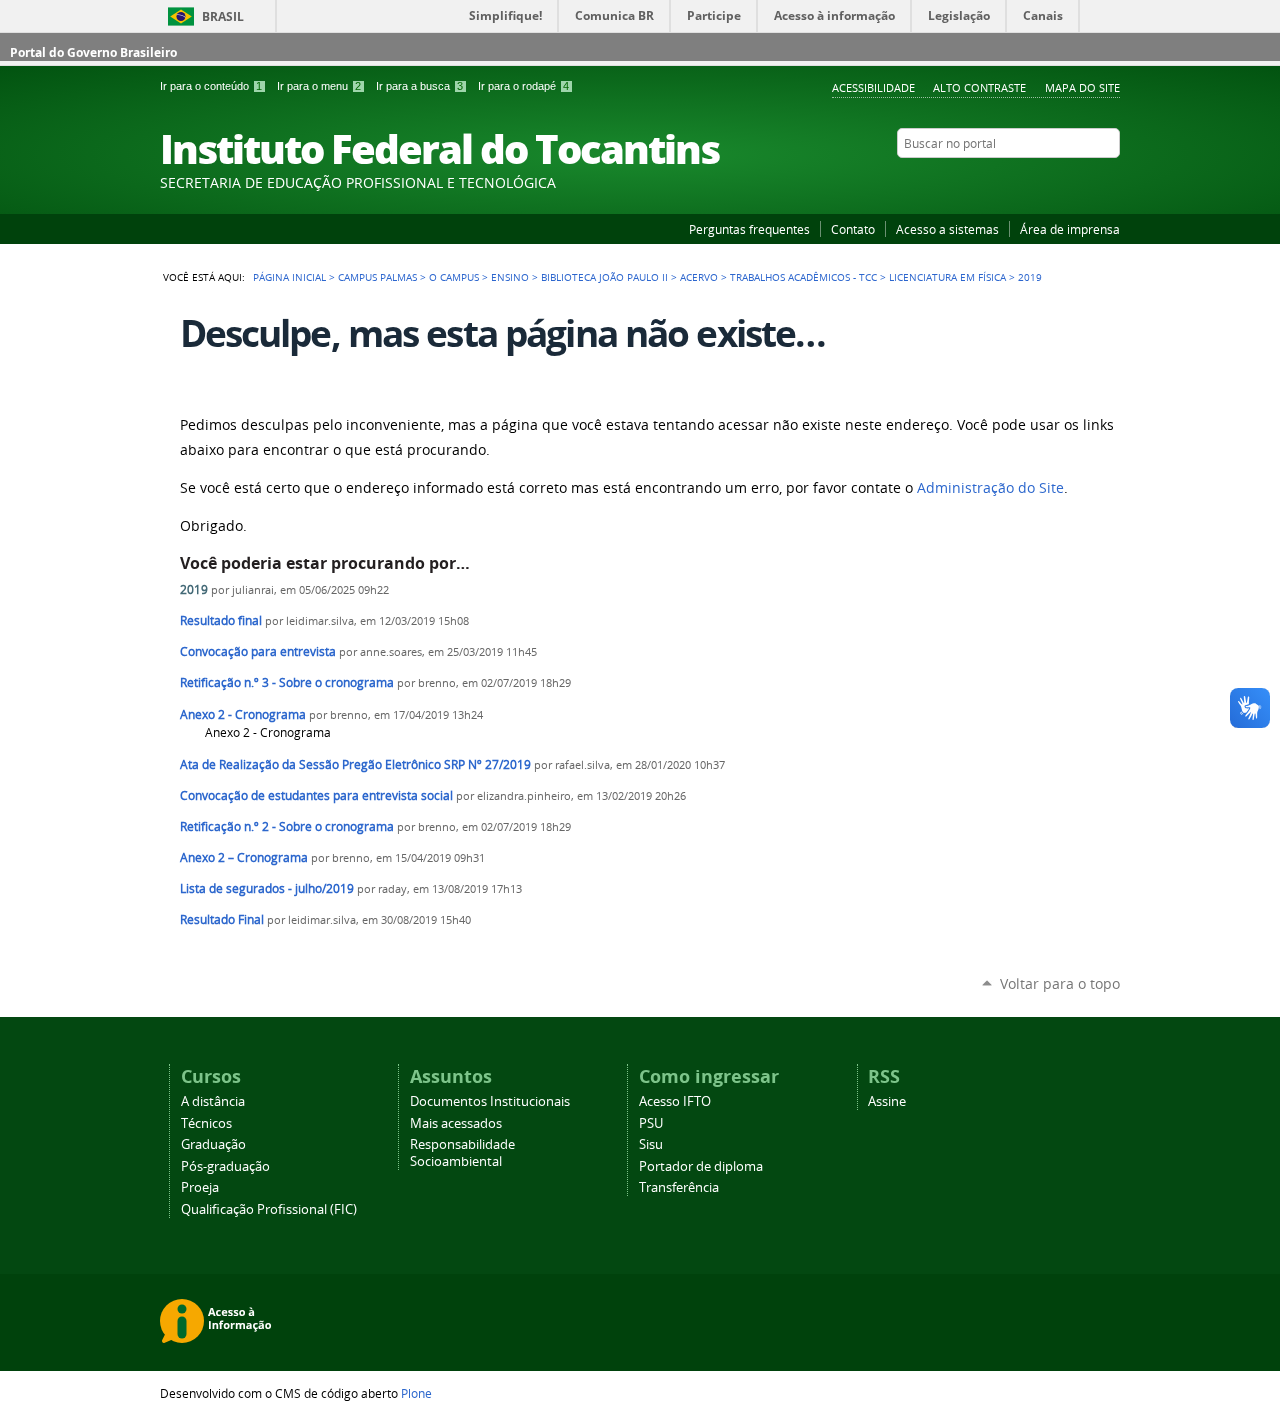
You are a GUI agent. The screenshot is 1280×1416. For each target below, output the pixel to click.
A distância (213, 1101)
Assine (887, 1101)
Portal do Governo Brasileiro (93, 52)
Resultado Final (222, 919)
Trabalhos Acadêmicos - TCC (803, 277)
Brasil (223, 16)
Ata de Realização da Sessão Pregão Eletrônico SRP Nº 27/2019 (355, 764)
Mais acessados (456, 1123)
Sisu (651, 1144)
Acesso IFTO (675, 1101)
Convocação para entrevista (258, 651)
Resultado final (221, 620)
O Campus (454, 277)
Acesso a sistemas (947, 229)
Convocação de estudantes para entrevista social (316, 795)
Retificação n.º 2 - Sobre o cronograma (287, 826)
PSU (651, 1123)
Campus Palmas (377, 277)
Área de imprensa (1070, 229)
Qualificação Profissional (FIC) (269, 1209)
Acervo (699, 277)
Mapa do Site (1082, 87)
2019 (194, 589)
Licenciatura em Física (947, 277)
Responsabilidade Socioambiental (462, 1153)
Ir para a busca (419, 86)
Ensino (510, 277)
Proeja (200, 1187)
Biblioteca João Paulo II (604, 277)
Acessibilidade (873, 87)
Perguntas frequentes (749, 229)
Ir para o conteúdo (211, 86)
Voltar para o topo (1060, 983)
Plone (416, 1393)
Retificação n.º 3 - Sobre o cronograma (287, 682)
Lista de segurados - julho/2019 (267, 888)
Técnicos (206, 1123)
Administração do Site (990, 488)
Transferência (679, 1187)
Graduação (213, 1144)
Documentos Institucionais (490, 1101)
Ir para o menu (319, 86)
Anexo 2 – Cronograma (244, 857)
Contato (853, 229)
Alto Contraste (979, 87)
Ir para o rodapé (523, 86)
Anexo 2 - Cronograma (243, 714)
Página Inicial (289, 277)
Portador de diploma (701, 1166)
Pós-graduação (225, 1166)
